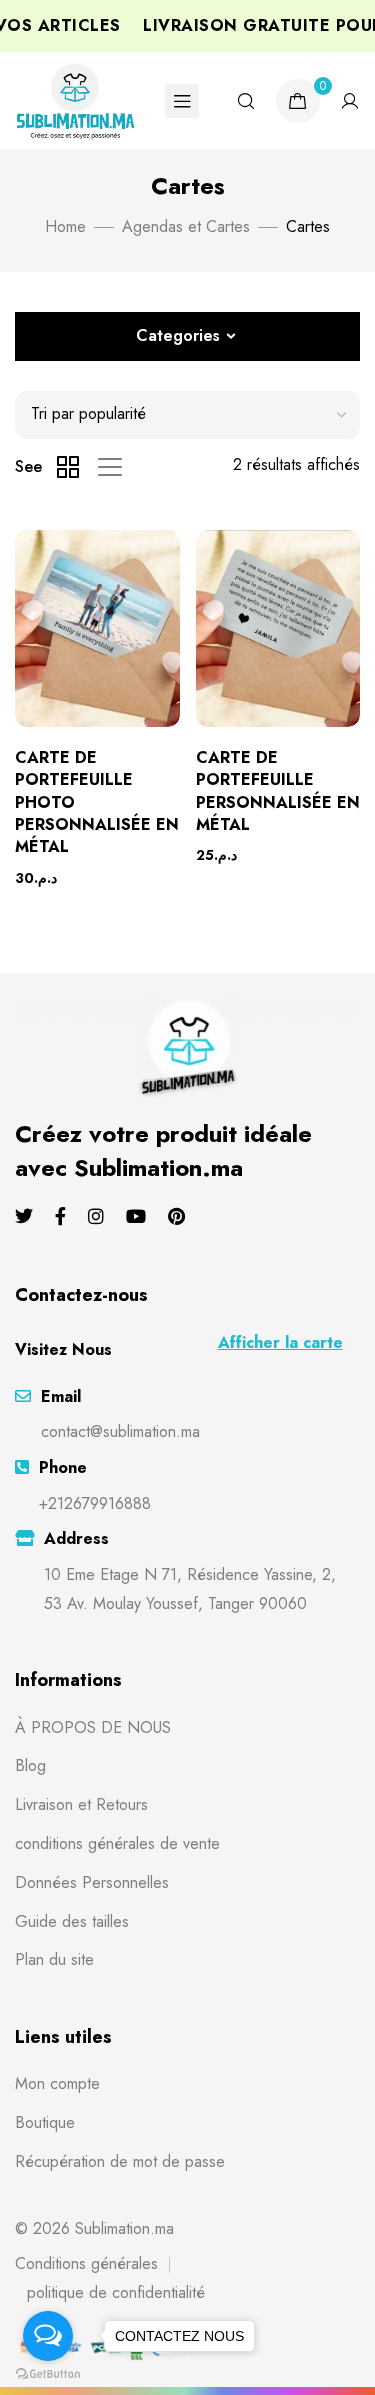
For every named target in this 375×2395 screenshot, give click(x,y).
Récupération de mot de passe (120, 2161)
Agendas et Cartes (186, 226)
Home (65, 226)
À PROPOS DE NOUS (93, 1727)
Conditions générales (86, 2263)
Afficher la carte (280, 1342)
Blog (30, 1765)
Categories (178, 335)
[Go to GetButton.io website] (48, 2374)
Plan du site (54, 1959)
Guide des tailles (72, 1921)
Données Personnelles (92, 1882)
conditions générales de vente (117, 1843)
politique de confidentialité (116, 2292)
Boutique (45, 2122)
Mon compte (57, 2083)
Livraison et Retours (81, 1804)
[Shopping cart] (298, 101)
